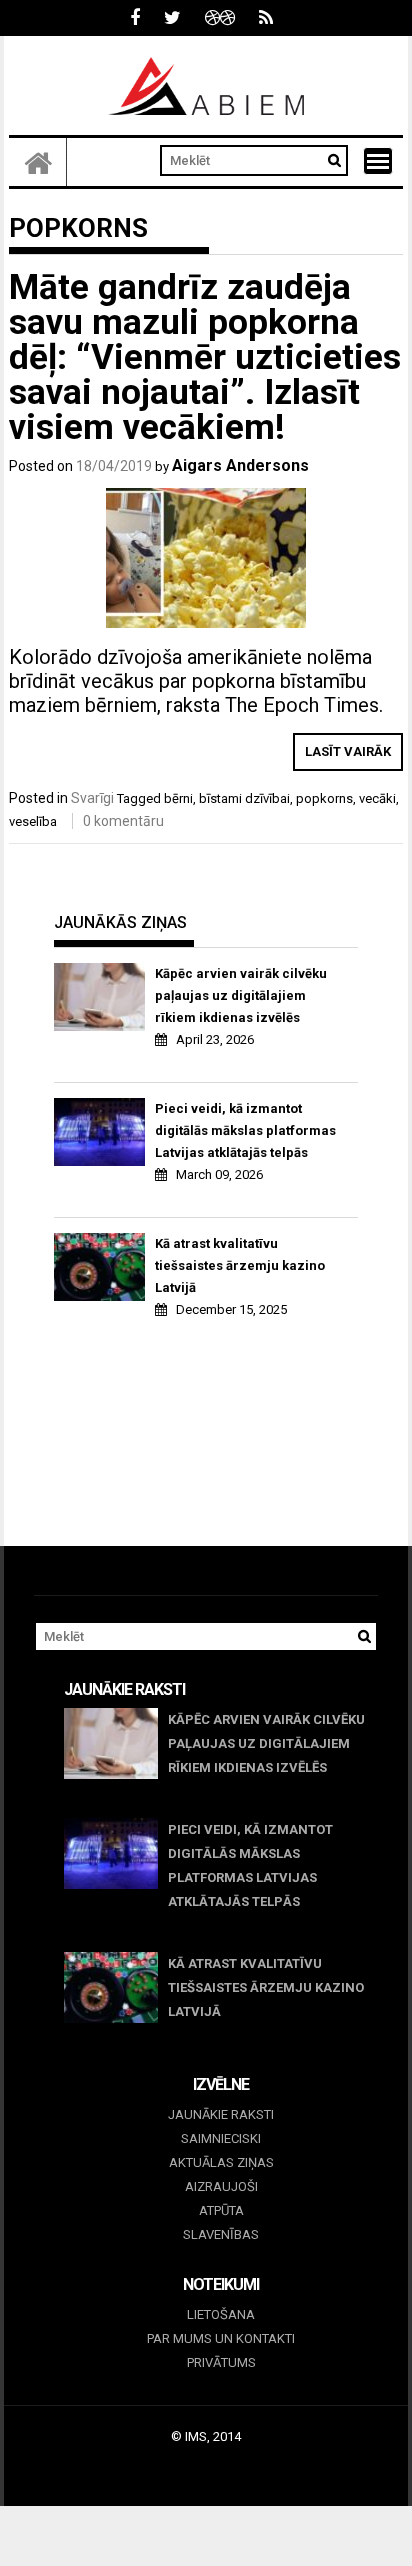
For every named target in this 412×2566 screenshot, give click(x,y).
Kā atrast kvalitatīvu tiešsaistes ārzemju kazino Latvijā (240, 1265)
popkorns (324, 798)
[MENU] (378, 161)
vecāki (377, 798)
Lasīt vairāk (348, 751)
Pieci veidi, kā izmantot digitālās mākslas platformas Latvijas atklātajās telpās (245, 1130)
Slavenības (221, 2234)
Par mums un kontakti (221, 2338)
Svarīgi (92, 798)
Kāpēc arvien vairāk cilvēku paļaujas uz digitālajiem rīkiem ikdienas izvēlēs (241, 995)
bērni (178, 798)
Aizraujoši (221, 2186)
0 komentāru (123, 821)
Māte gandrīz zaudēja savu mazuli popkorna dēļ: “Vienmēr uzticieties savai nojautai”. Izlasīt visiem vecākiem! (205, 357)
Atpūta (221, 2210)
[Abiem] (38, 162)
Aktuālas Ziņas (221, 2162)
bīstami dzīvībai (244, 798)
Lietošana (221, 2314)
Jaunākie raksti (221, 2114)
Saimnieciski (221, 2138)
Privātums (221, 2362)
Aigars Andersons (240, 465)
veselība (33, 821)
